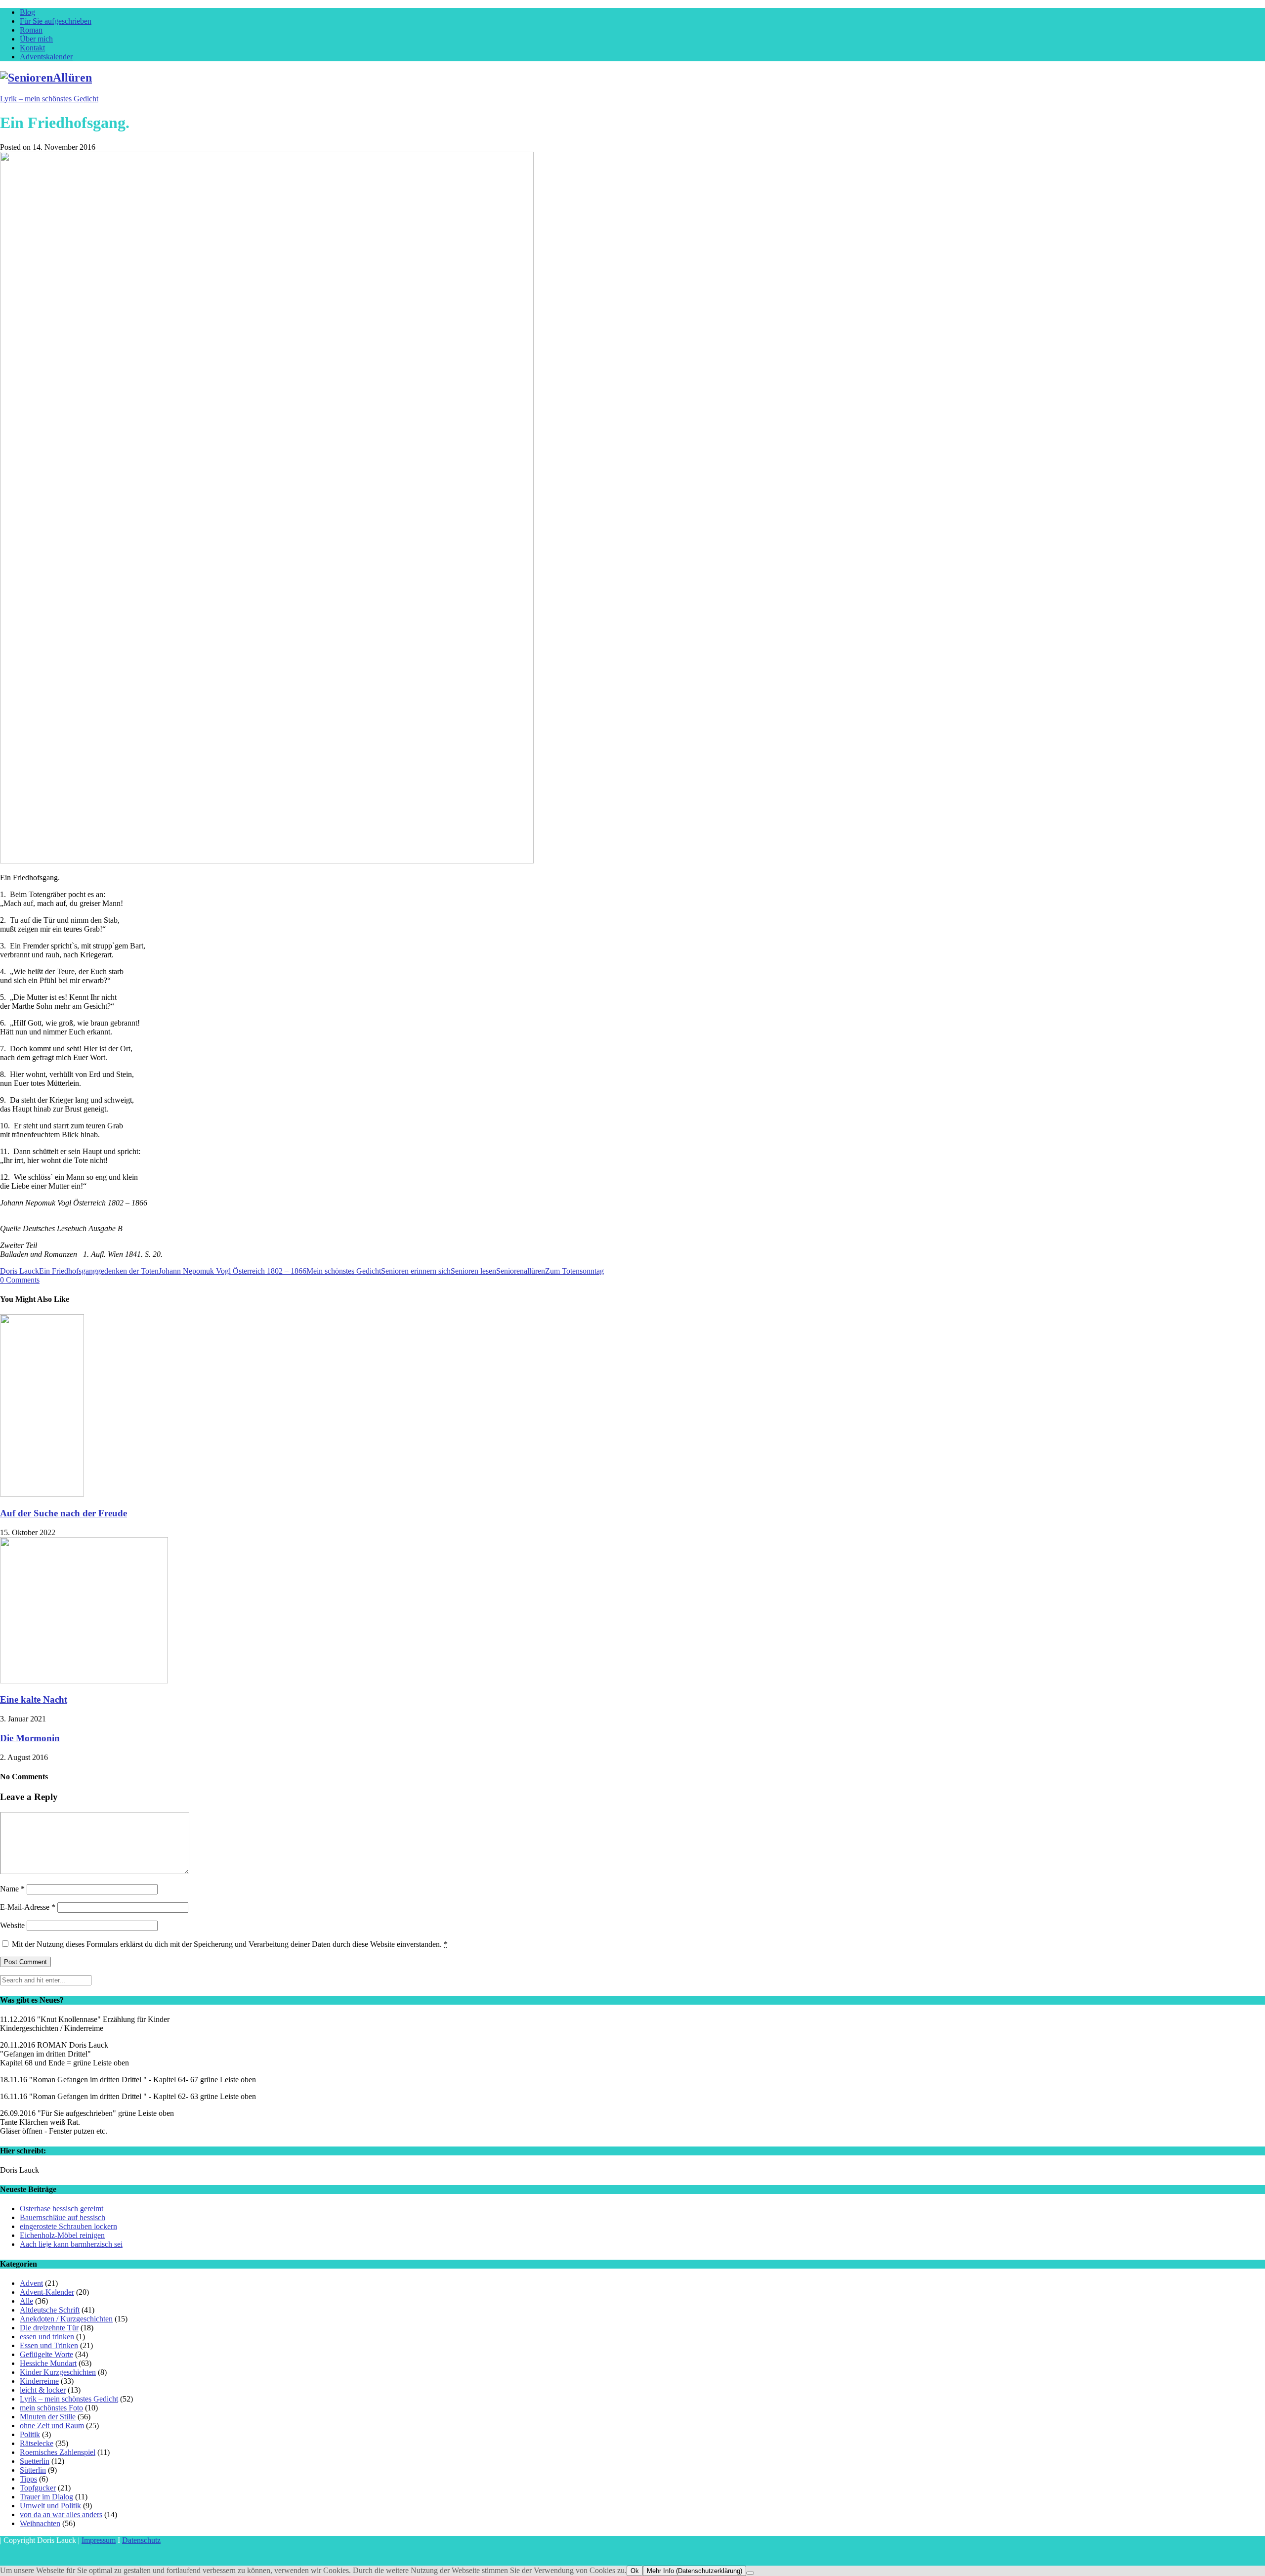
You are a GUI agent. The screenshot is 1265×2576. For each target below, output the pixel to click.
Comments (20, 1280)
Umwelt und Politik (50, 2506)
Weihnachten (40, 2523)
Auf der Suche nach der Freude (63, 1513)
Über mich (36, 39)
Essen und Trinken (49, 2345)
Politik (30, 2434)
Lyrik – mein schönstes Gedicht (49, 99)
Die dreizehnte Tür (49, 2328)
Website (12, 1925)
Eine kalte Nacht (34, 1699)
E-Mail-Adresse (28, 1907)
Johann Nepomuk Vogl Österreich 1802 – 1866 (232, 1271)
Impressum (99, 2540)
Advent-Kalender (47, 2292)
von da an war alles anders (61, 2514)
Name (12, 1889)
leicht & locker (43, 2390)
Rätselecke (37, 2443)
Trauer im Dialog (46, 2497)
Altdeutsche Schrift (50, 2310)
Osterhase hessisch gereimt (62, 2209)
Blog (27, 12)
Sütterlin (33, 2470)
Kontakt (32, 48)
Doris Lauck (20, 1271)
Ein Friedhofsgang (68, 1271)
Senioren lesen (473, 1271)
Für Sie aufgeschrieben (56, 21)
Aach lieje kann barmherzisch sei (71, 2244)
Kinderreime (39, 2381)
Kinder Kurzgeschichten (58, 2372)
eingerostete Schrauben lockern (68, 2226)
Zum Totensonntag (574, 1271)
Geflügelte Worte (46, 2354)
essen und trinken (47, 2337)
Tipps (28, 2479)
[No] (750, 2573)
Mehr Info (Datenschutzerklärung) (695, 2571)
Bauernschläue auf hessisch (63, 2217)
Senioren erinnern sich (416, 1271)
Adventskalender (46, 57)
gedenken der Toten (128, 1271)
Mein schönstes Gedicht (344, 1271)
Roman (31, 30)
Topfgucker (38, 2488)
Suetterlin (35, 2461)
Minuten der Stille (48, 2417)
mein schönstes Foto (51, 2408)
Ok (635, 2571)
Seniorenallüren (521, 1271)
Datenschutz (141, 2540)
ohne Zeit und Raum (52, 2426)
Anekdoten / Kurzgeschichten (66, 2319)
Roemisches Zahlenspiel (58, 2452)
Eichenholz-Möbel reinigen (62, 2235)
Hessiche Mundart (48, 2363)
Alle (26, 2301)
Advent (31, 2283)
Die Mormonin (30, 1738)
